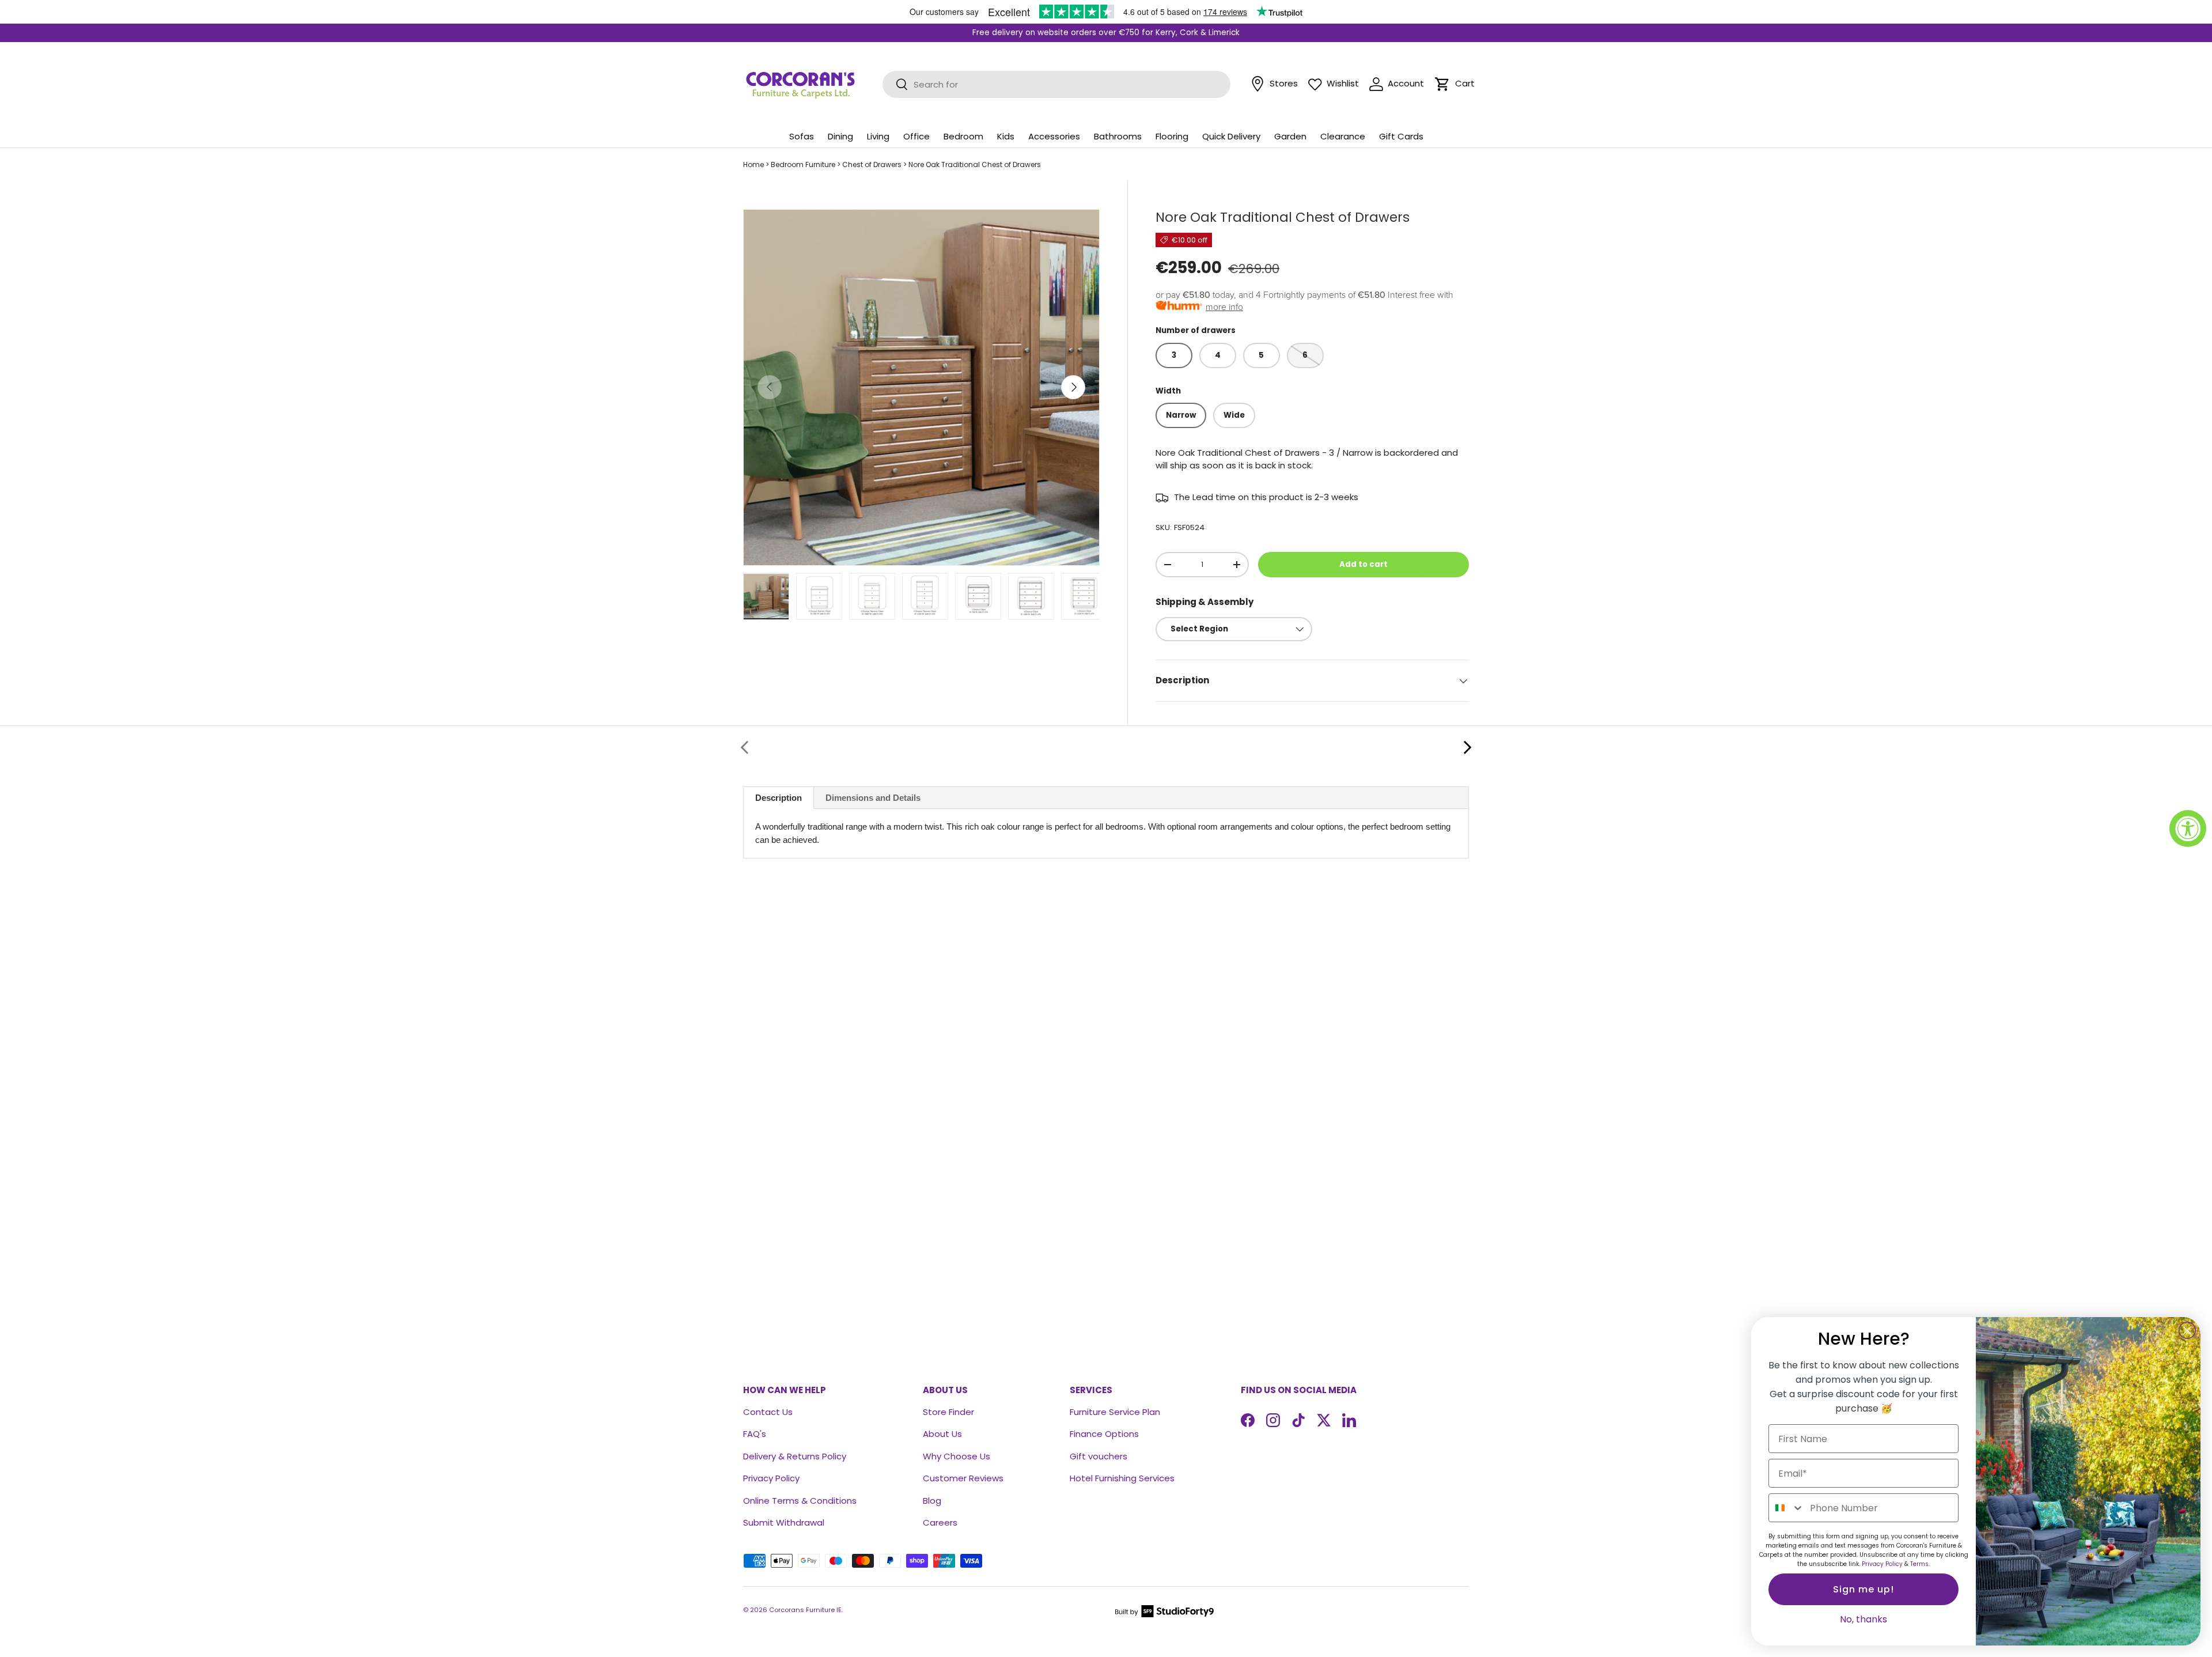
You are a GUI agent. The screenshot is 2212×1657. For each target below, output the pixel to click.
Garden (1290, 136)
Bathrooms (1118, 136)
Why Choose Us (957, 1456)
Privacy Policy (771, 1478)
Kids (1006, 136)
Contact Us (768, 1412)
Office (916, 136)
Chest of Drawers (872, 164)
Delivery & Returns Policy (795, 1456)
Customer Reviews (963, 1478)
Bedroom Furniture (803, 164)
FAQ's (755, 1434)
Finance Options (1104, 1434)
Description (779, 798)
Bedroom (963, 136)
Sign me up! (1863, 1589)
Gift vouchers (1099, 1456)
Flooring (1172, 136)
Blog (932, 1501)
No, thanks (1863, 1619)
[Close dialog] (2187, 1330)
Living (878, 136)
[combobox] (1787, 1508)
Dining (840, 136)
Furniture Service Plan (1115, 1412)
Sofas (802, 136)
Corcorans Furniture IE (805, 1610)
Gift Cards (1401, 136)
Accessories (1054, 136)
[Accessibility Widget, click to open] (2188, 828)
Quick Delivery (1231, 136)
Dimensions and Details (873, 798)
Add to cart (1363, 564)
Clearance (1343, 136)
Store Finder (948, 1412)
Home (753, 164)
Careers (940, 1522)
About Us (942, 1434)
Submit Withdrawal (784, 1522)
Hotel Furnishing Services (1122, 1478)
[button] (1442, 84)
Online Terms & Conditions (800, 1501)
